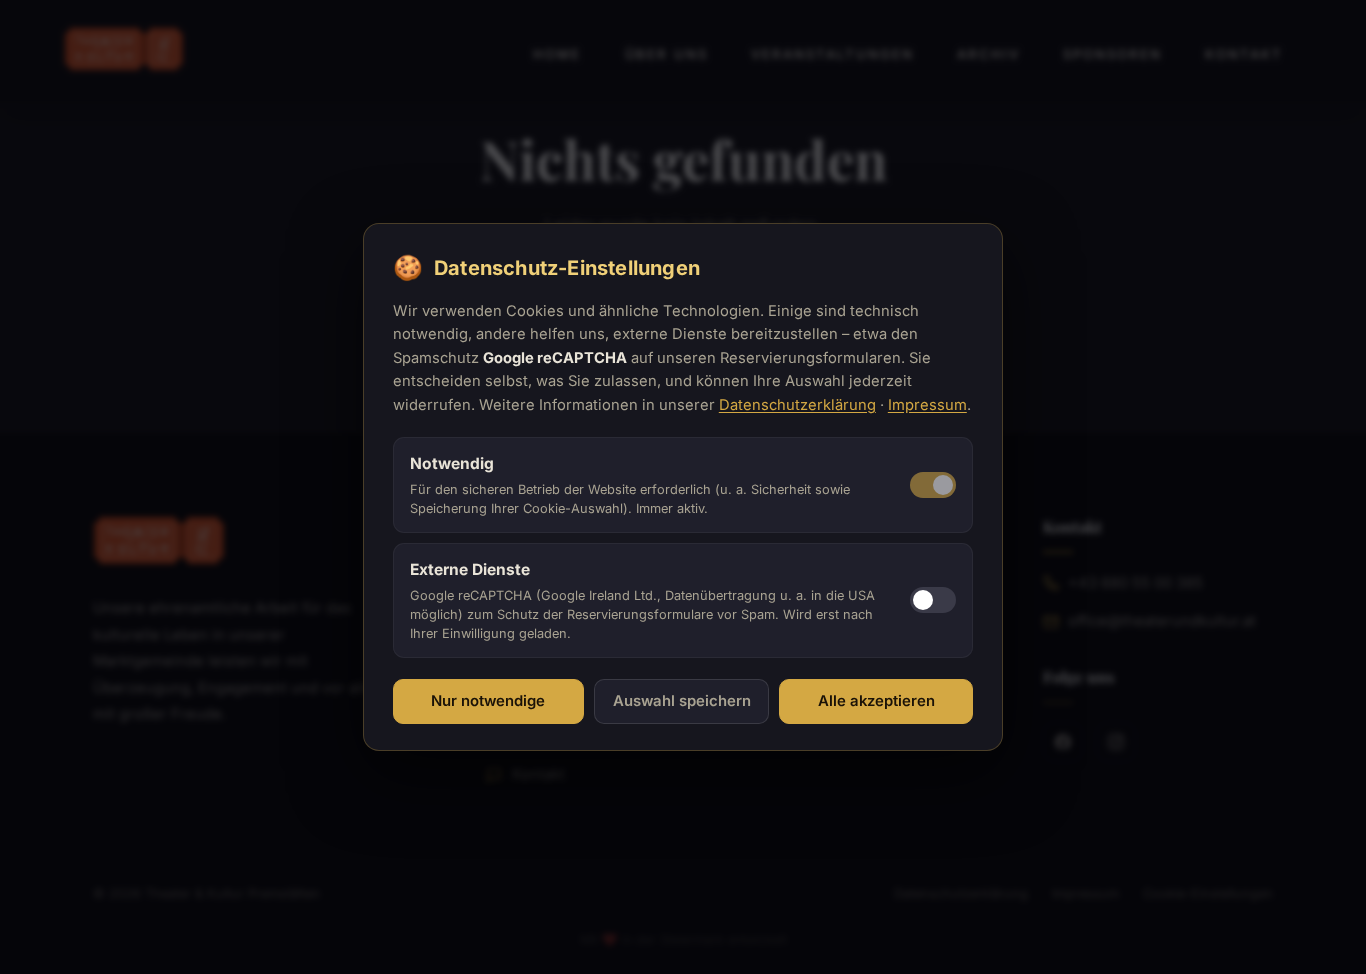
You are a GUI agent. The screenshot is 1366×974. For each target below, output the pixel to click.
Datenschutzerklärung (797, 405)
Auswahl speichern (682, 701)
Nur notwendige (488, 701)
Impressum (927, 405)
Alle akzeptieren (876, 701)
